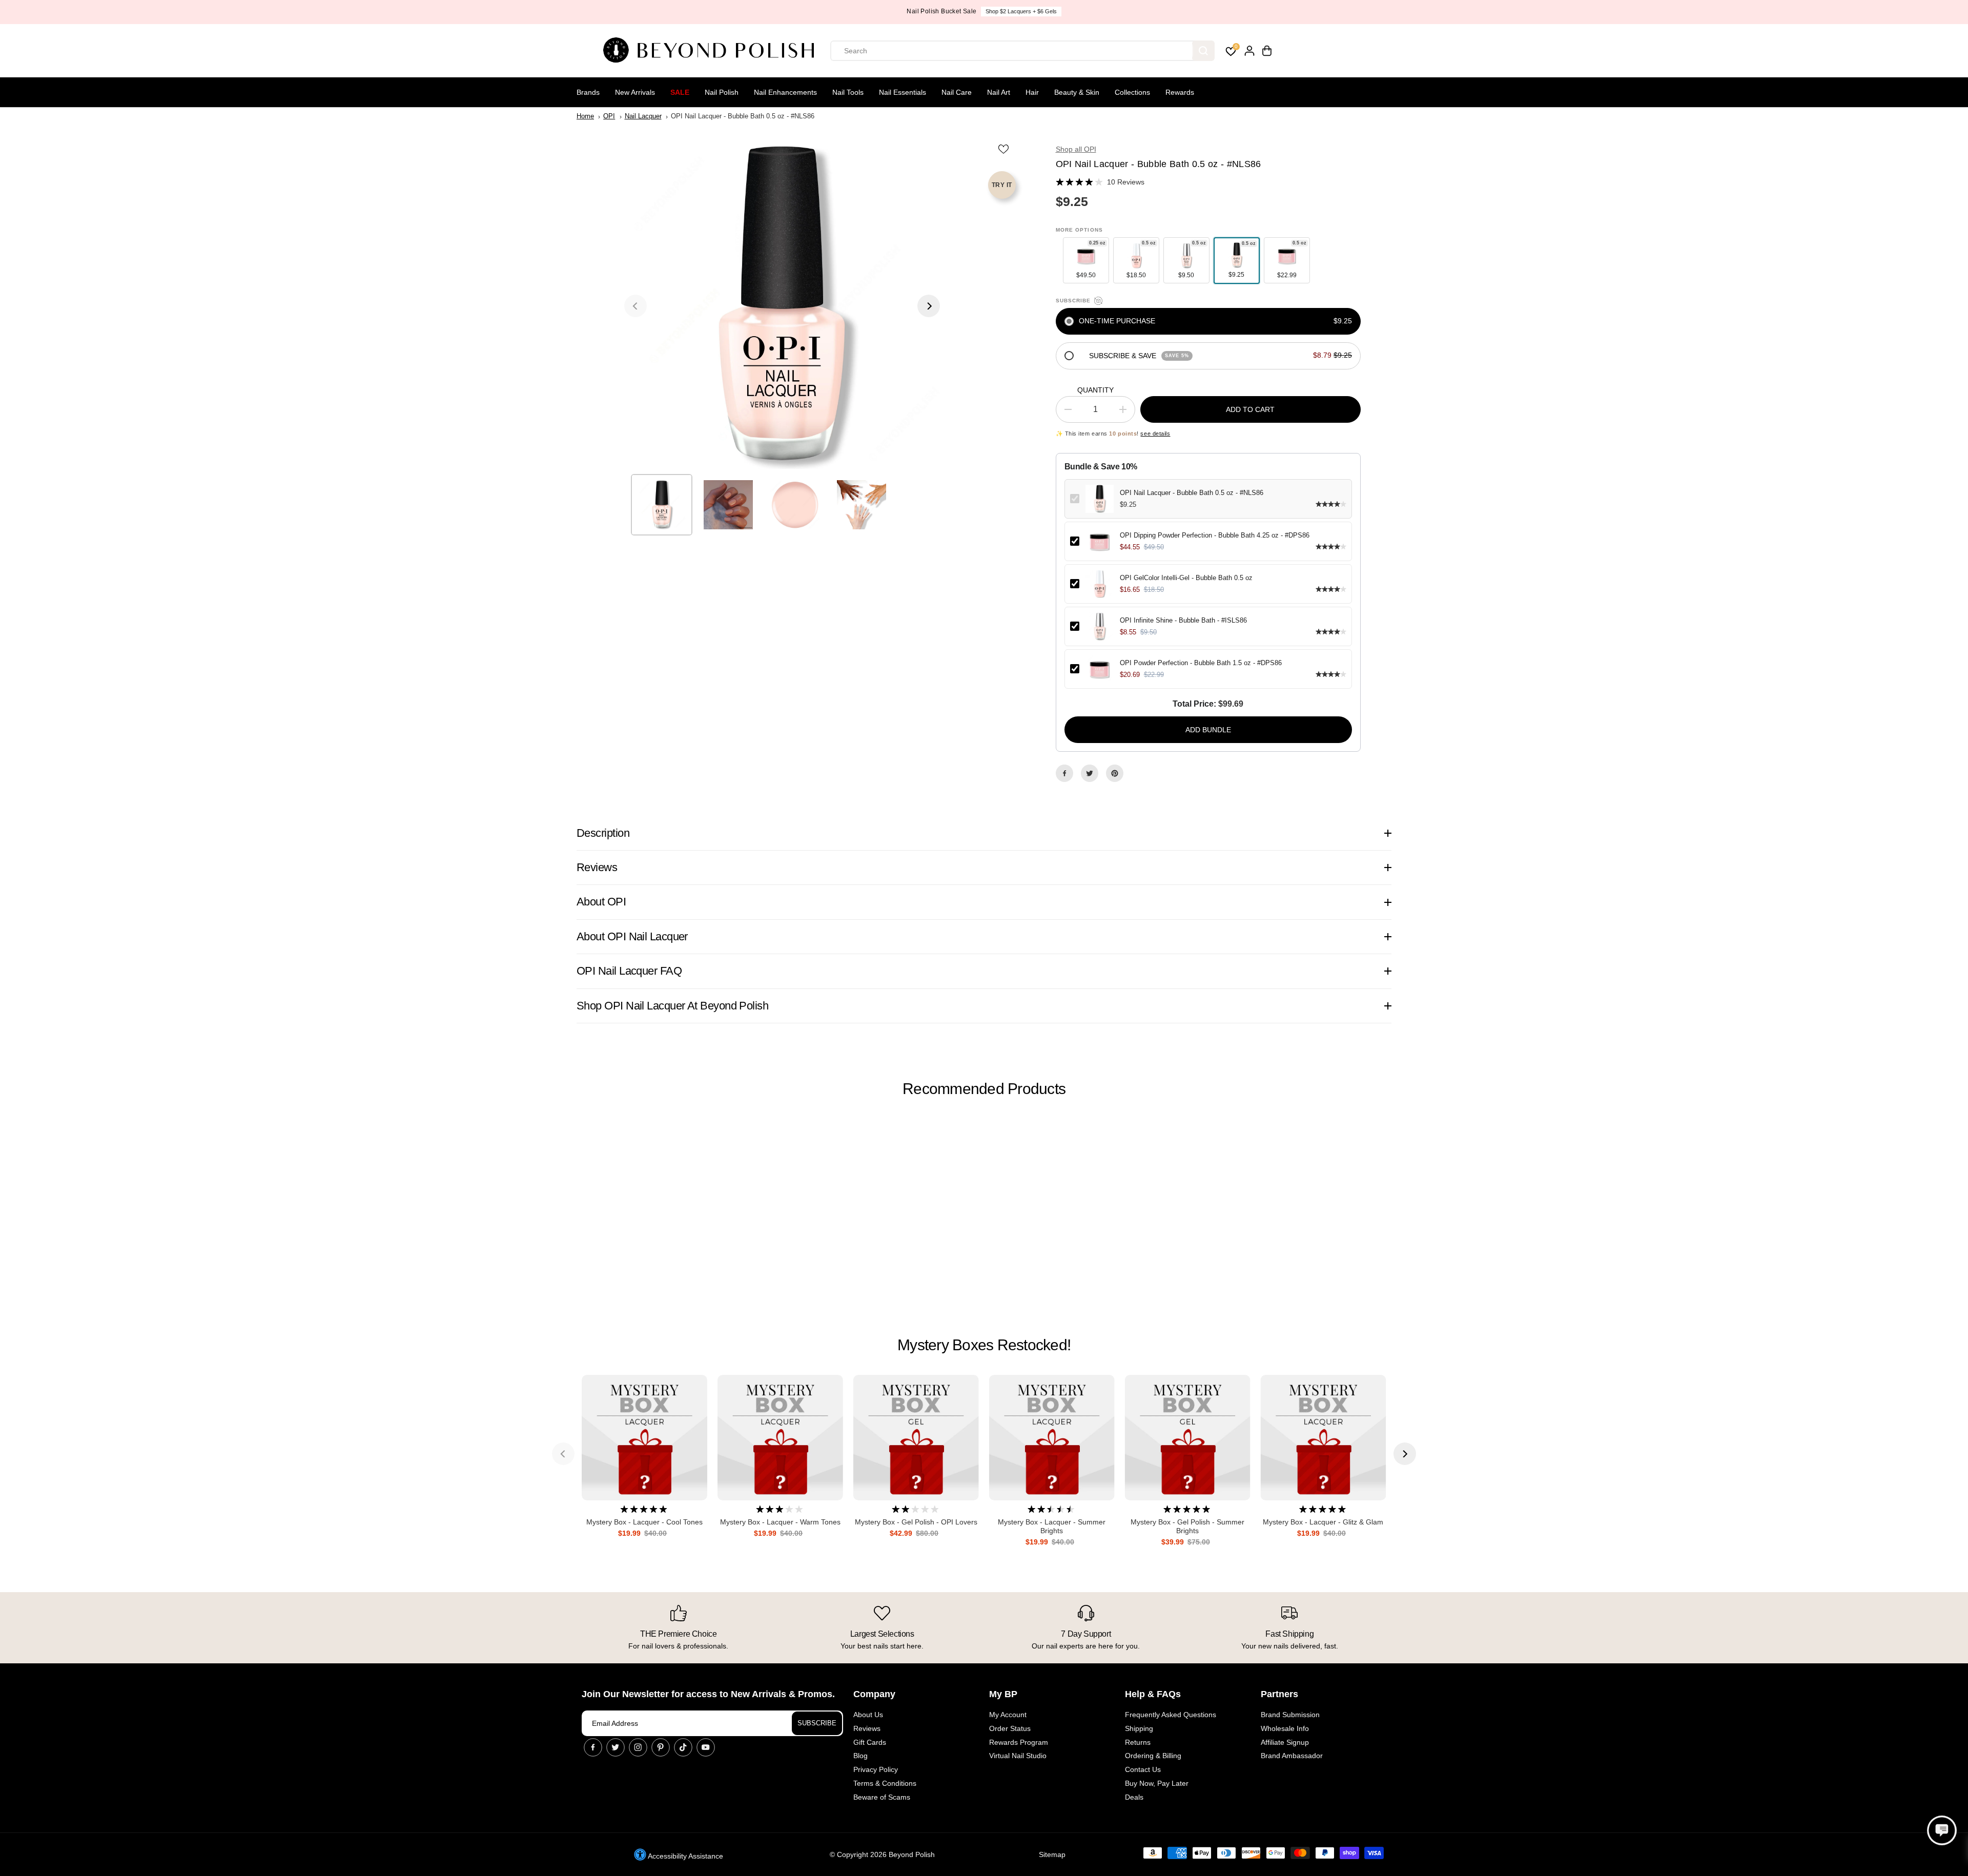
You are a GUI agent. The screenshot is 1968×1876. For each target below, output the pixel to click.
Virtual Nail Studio (1018, 1756)
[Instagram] (638, 1747)
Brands (588, 92)
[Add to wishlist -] (1004, 149)
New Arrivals (635, 92)
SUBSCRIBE (817, 1723)
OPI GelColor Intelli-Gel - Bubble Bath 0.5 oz (1186, 578)
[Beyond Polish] (712, 51)
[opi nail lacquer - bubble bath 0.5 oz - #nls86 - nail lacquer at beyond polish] (782, 306)
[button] (1942, 1830)
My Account (1008, 1715)
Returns (1138, 1742)
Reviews (867, 1728)
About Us (868, 1715)
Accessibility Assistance (685, 1856)
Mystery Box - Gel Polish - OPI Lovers (916, 1522)
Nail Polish (722, 92)
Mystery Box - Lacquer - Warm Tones (780, 1522)
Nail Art (999, 92)
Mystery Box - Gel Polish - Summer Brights (1187, 1526)
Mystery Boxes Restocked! (984, 1345)
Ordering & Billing (1153, 1756)
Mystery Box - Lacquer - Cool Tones (644, 1522)
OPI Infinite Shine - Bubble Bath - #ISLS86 (1183, 620)
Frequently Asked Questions (1171, 1715)
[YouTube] (706, 1747)
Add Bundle (1208, 730)
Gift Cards (870, 1742)
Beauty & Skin (1077, 92)
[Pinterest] (1115, 773)
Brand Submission (1290, 1715)
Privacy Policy (876, 1769)
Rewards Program (1019, 1742)
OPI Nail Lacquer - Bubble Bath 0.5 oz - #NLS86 (1192, 493)
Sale (680, 92)
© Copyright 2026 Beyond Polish (882, 1854)
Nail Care (957, 92)
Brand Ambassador (1292, 1756)
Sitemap (1052, 1854)
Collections (1132, 92)
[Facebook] (1064, 773)
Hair (1032, 92)
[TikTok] (683, 1747)
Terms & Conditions (885, 1783)
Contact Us (1143, 1769)
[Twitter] (1090, 773)
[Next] (929, 306)
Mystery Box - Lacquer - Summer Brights (1052, 1526)
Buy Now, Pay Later (1157, 1783)
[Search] (1203, 51)
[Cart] (1267, 51)
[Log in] (1249, 51)
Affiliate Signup (1285, 1742)
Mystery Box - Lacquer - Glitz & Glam (1323, 1522)
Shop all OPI (1076, 149)
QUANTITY (1095, 390)
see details (1155, 434)
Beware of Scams (882, 1797)
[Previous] (635, 306)
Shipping (1139, 1728)
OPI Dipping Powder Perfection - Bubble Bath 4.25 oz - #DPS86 (1215, 535)
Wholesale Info (1285, 1728)
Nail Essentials (903, 92)
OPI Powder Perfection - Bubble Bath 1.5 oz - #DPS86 (1201, 663)
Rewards (1180, 92)
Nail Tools (848, 92)
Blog (860, 1756)
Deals (1134, 1797)
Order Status (1010, 1728)
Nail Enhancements (785, 92)
